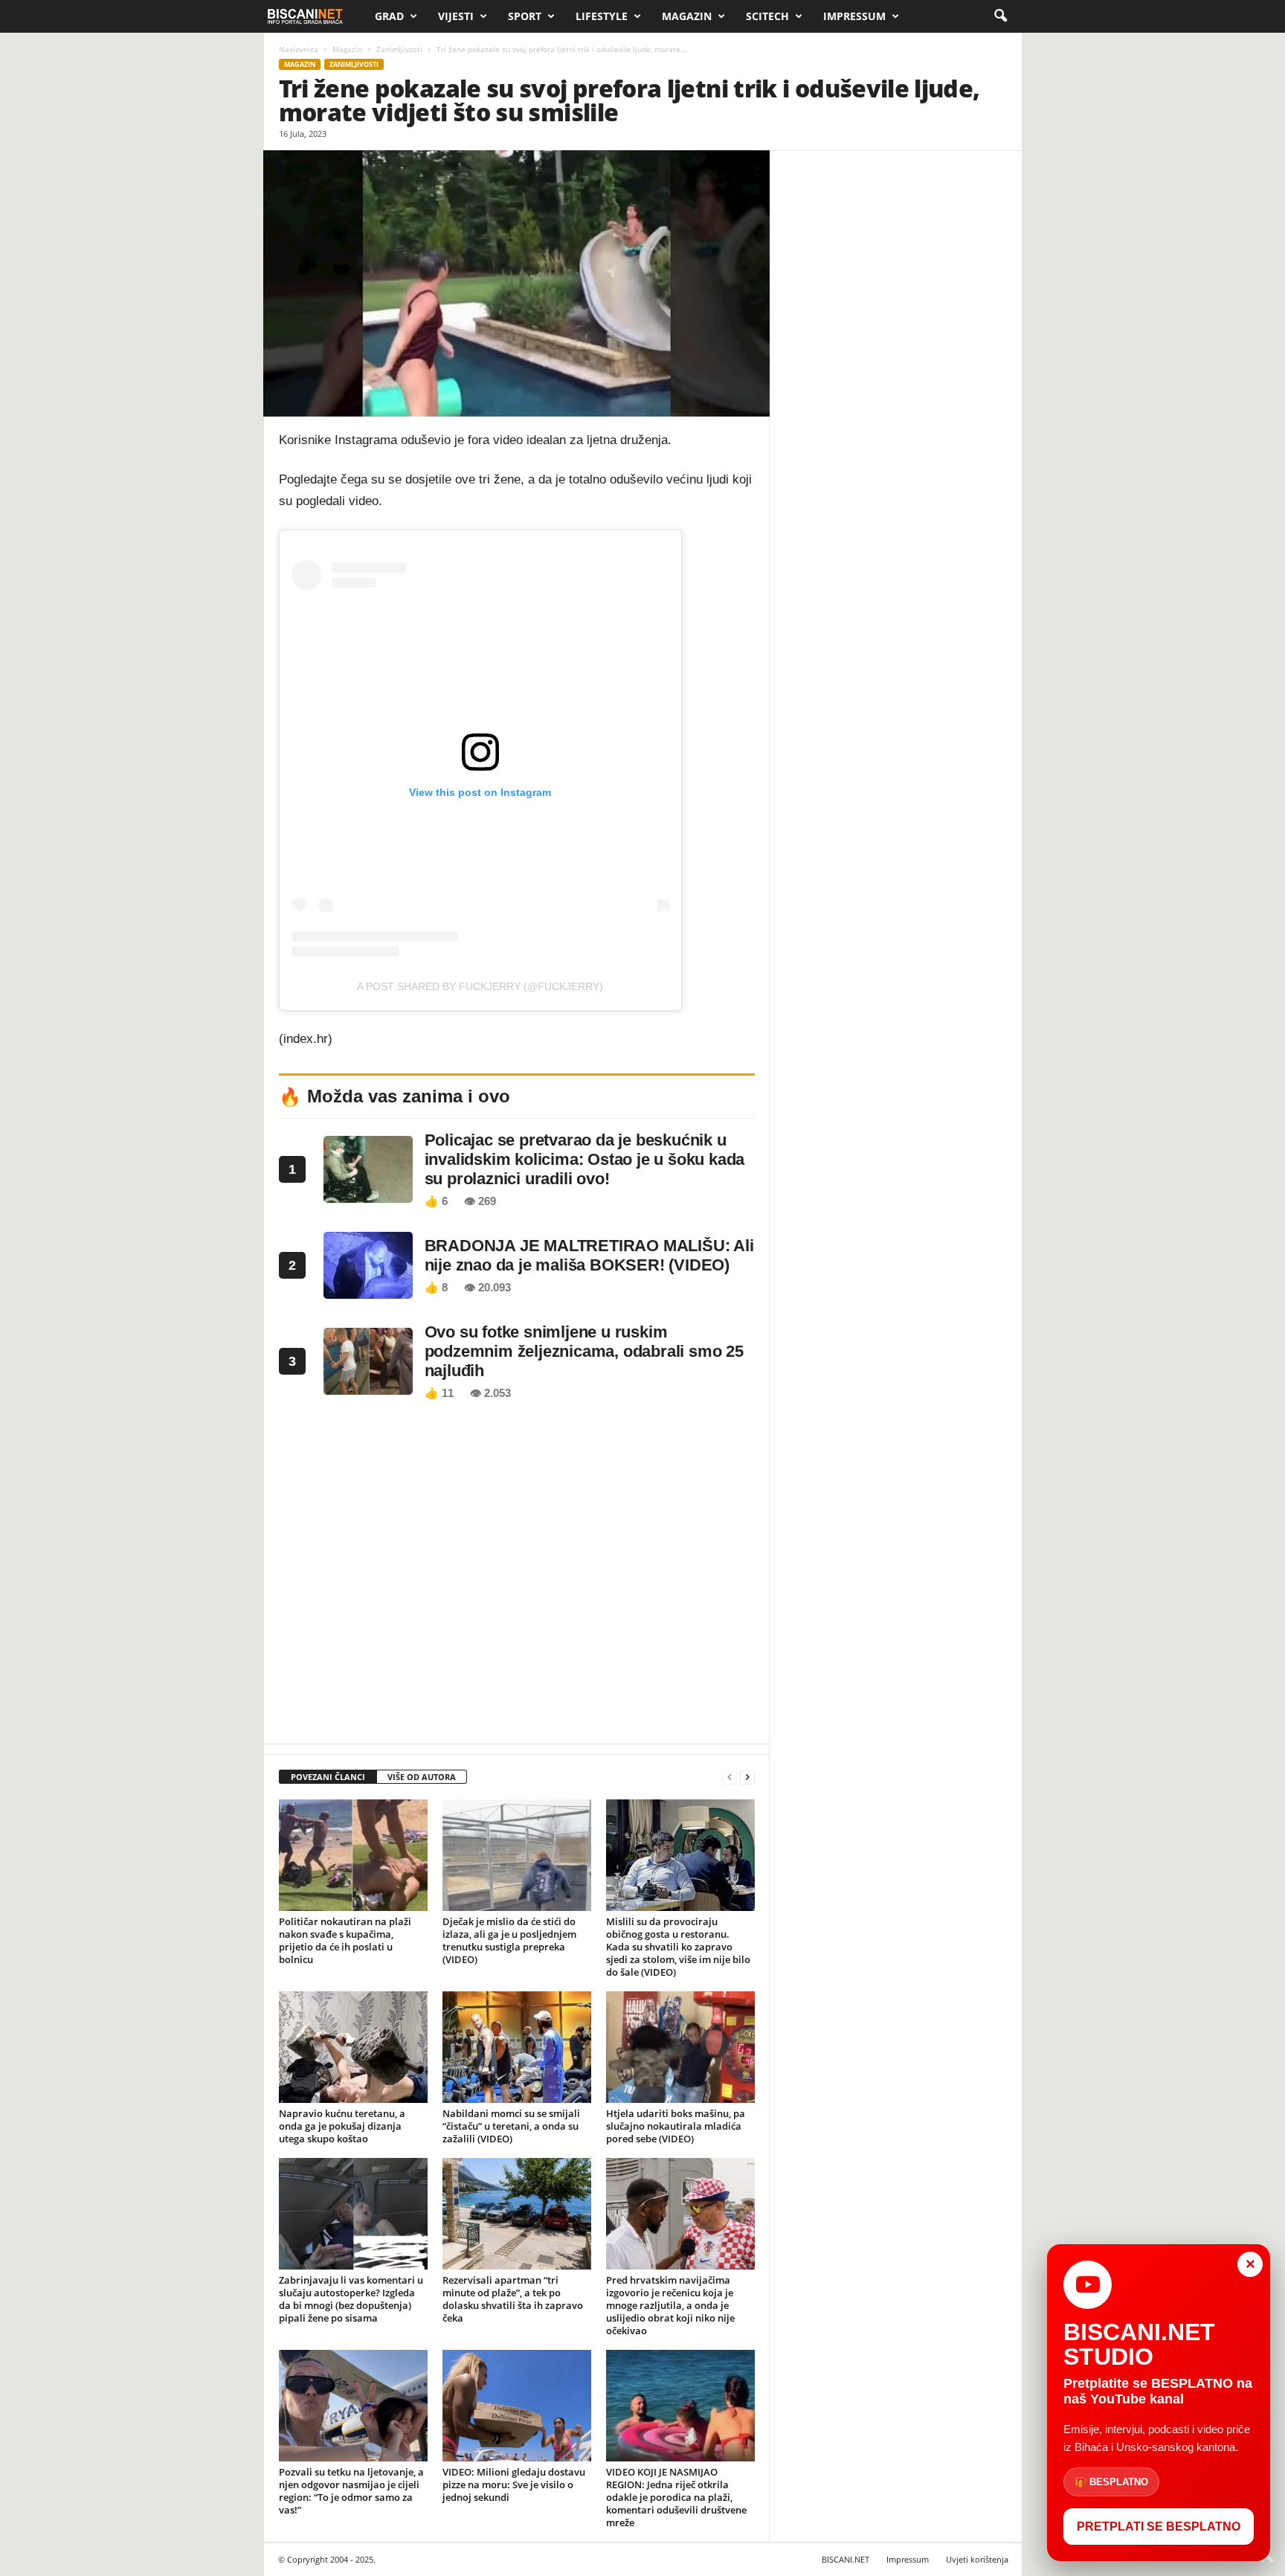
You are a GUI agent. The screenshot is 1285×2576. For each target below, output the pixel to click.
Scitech (767, 16)
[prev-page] (730, 1777)
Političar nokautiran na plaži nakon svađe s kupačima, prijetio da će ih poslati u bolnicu (345, 1940)
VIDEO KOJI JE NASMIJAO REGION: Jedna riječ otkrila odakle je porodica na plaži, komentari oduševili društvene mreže (676, 2497)
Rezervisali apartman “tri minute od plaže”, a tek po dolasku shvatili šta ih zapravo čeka (513, 2299)
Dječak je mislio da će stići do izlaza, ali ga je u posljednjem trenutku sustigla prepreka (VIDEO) (509, 1940)
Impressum (854, 16)
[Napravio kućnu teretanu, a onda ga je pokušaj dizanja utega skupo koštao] (353, 2047)
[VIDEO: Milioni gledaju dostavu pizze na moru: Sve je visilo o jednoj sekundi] (517, 2406)
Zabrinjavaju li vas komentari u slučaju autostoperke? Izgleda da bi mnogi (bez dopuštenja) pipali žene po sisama (351, 2299)
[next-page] (747, 1777)
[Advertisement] (517, 1576)
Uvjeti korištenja (977, 2559)
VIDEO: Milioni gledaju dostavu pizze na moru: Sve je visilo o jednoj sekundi (514, 2485)
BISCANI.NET (846, 2559)
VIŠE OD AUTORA (422, 1777)
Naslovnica (299, 49)
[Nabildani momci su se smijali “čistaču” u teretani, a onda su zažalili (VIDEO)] (517, 2047)
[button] (1000, 16)
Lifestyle (602, 16)
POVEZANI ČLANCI (328, 1777)
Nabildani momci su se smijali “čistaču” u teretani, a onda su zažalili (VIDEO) (511, 2126)
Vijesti (456, 16)
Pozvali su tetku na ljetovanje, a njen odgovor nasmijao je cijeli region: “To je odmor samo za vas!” (351, 2491)
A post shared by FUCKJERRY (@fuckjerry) (480, 986)
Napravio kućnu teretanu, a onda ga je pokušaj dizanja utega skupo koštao (342, 2126)
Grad (389, 16)
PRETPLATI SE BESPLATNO (1159, 2527)
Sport (525, 16)
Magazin (687, 16)
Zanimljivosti (399, 49)
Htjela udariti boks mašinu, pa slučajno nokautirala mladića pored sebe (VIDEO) (676, 2126)
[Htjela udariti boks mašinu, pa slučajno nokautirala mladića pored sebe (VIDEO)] (680, 2047)
